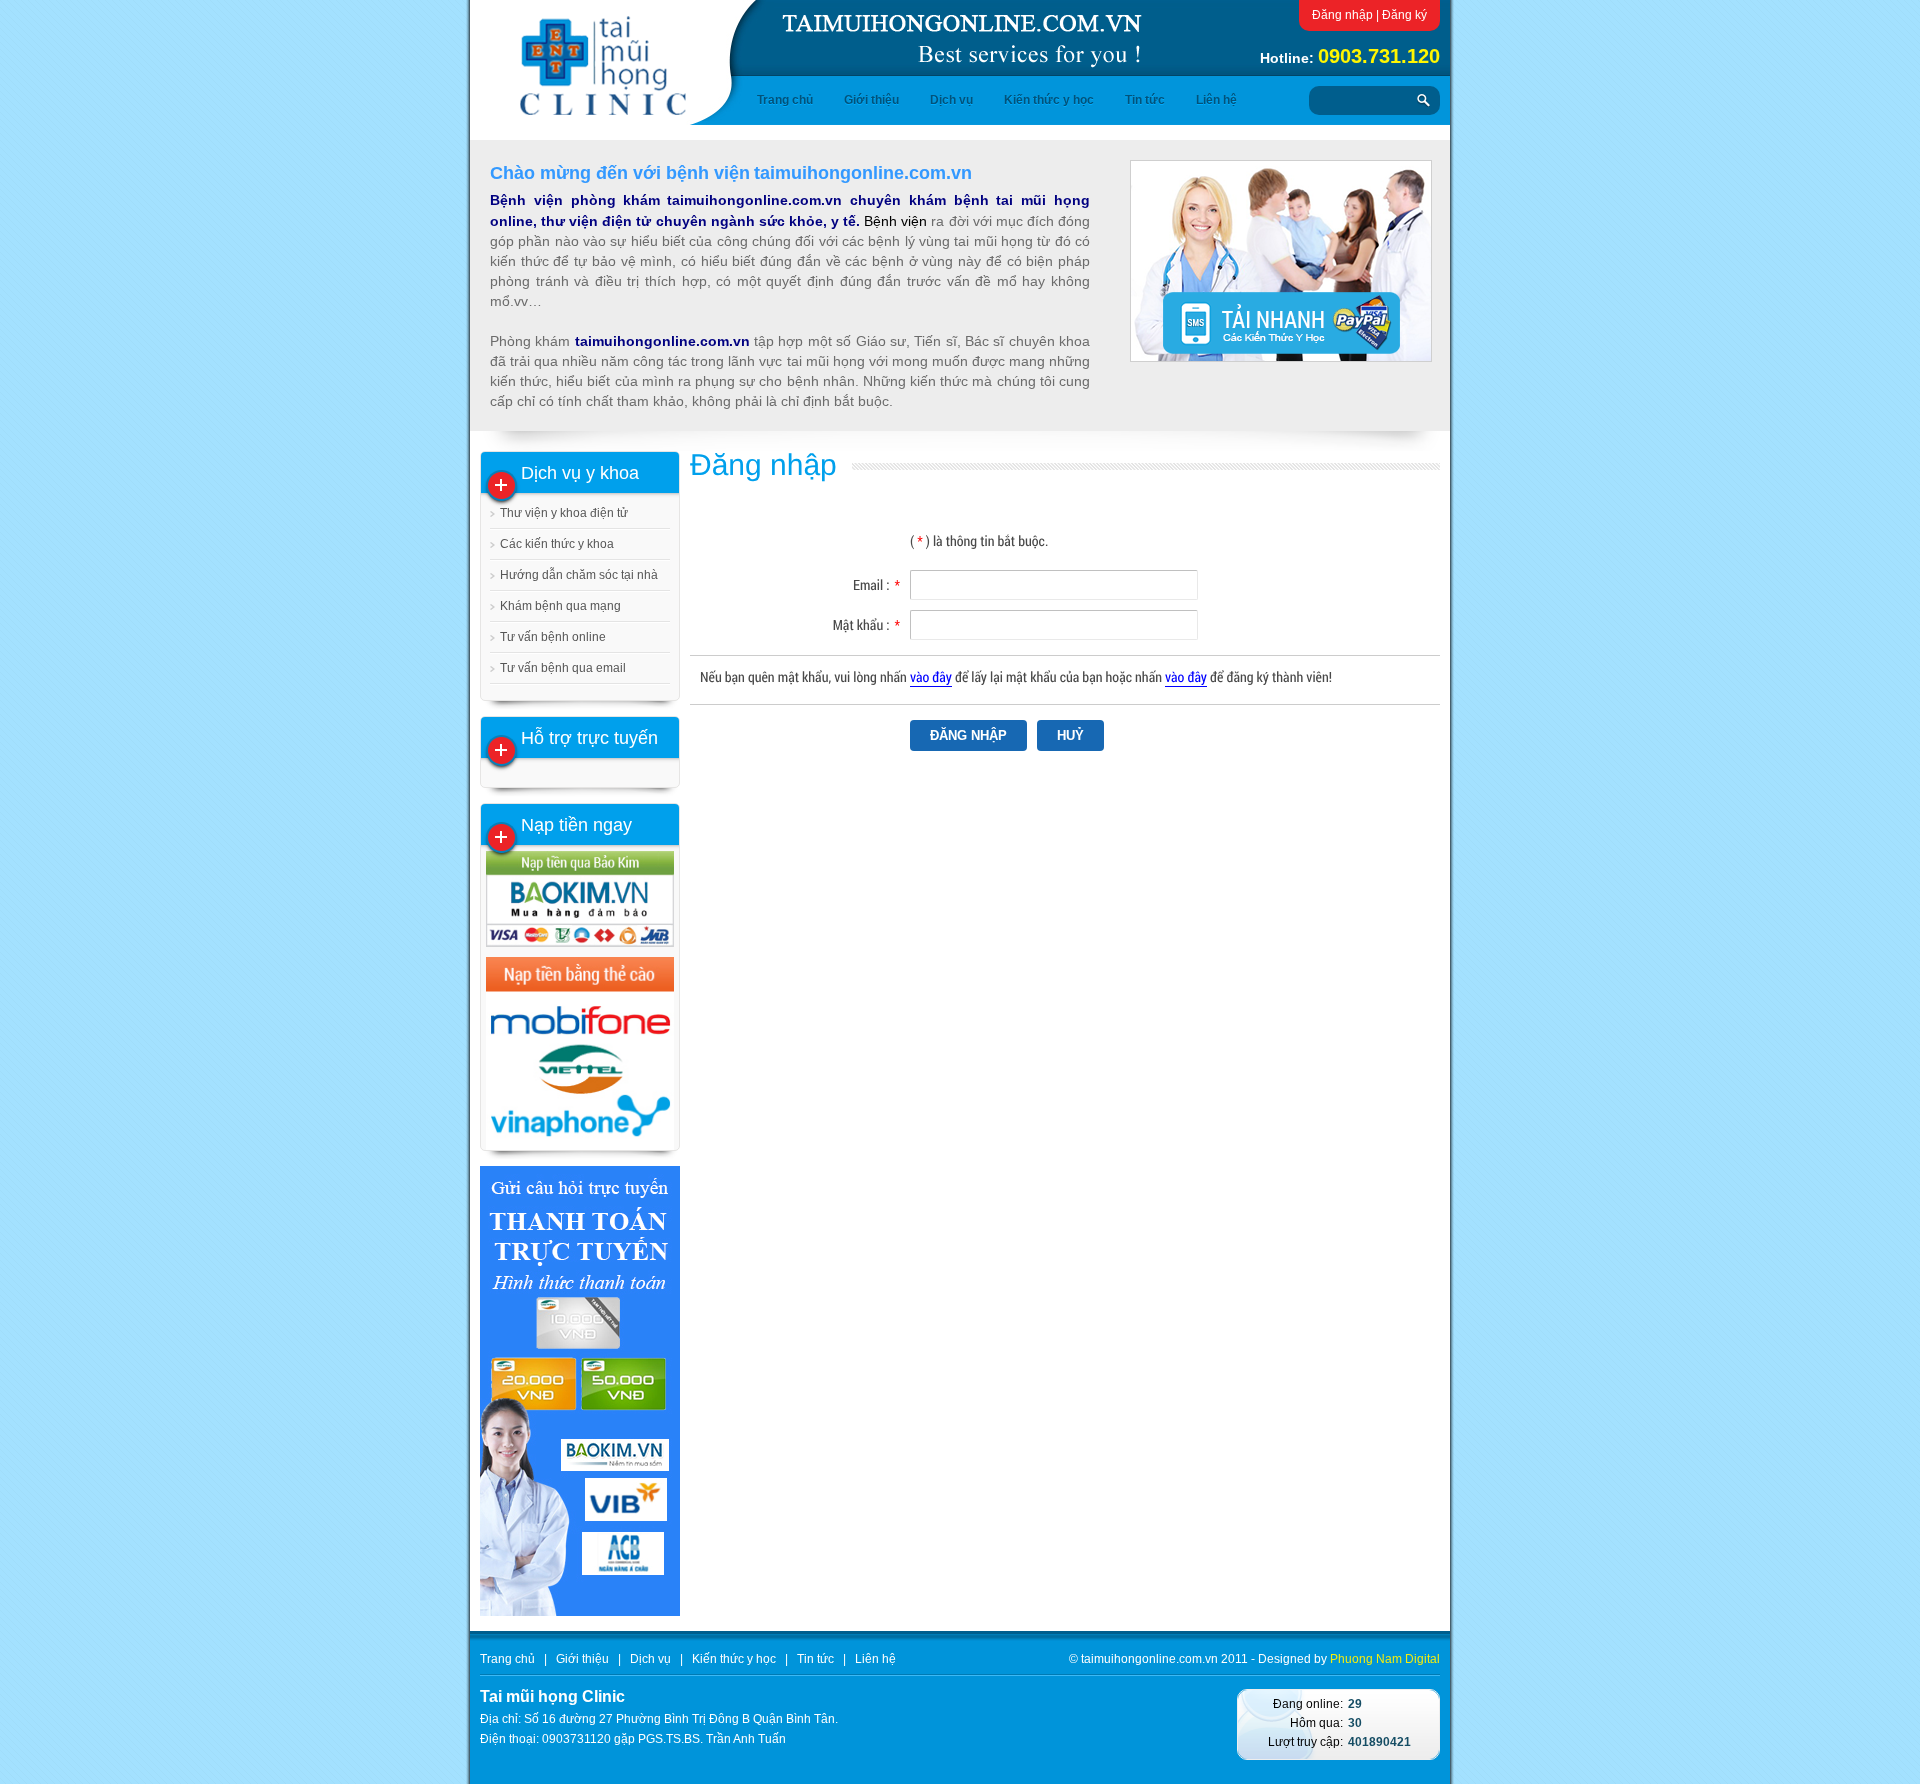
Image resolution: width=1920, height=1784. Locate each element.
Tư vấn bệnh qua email (563, 668)
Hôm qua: (1316, 1723)
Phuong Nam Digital (1385, 1659)
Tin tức (1145, 100)
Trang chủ (785, 100)
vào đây (931, 676)
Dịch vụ (951, 100)
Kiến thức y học (1049, 100)
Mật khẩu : (866, 624)
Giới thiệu (871, 100)
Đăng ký (1404, 15)
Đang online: (1308, 1704)
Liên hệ (1216, 100)
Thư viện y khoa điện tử (564, 513)
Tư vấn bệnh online (553, 637)
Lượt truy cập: (1305, 1742)
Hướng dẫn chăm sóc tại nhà (579, 575)
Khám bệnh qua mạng (560, 606)
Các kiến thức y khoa (557, 544)
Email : (876, 584)
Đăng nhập (1342, 15)
